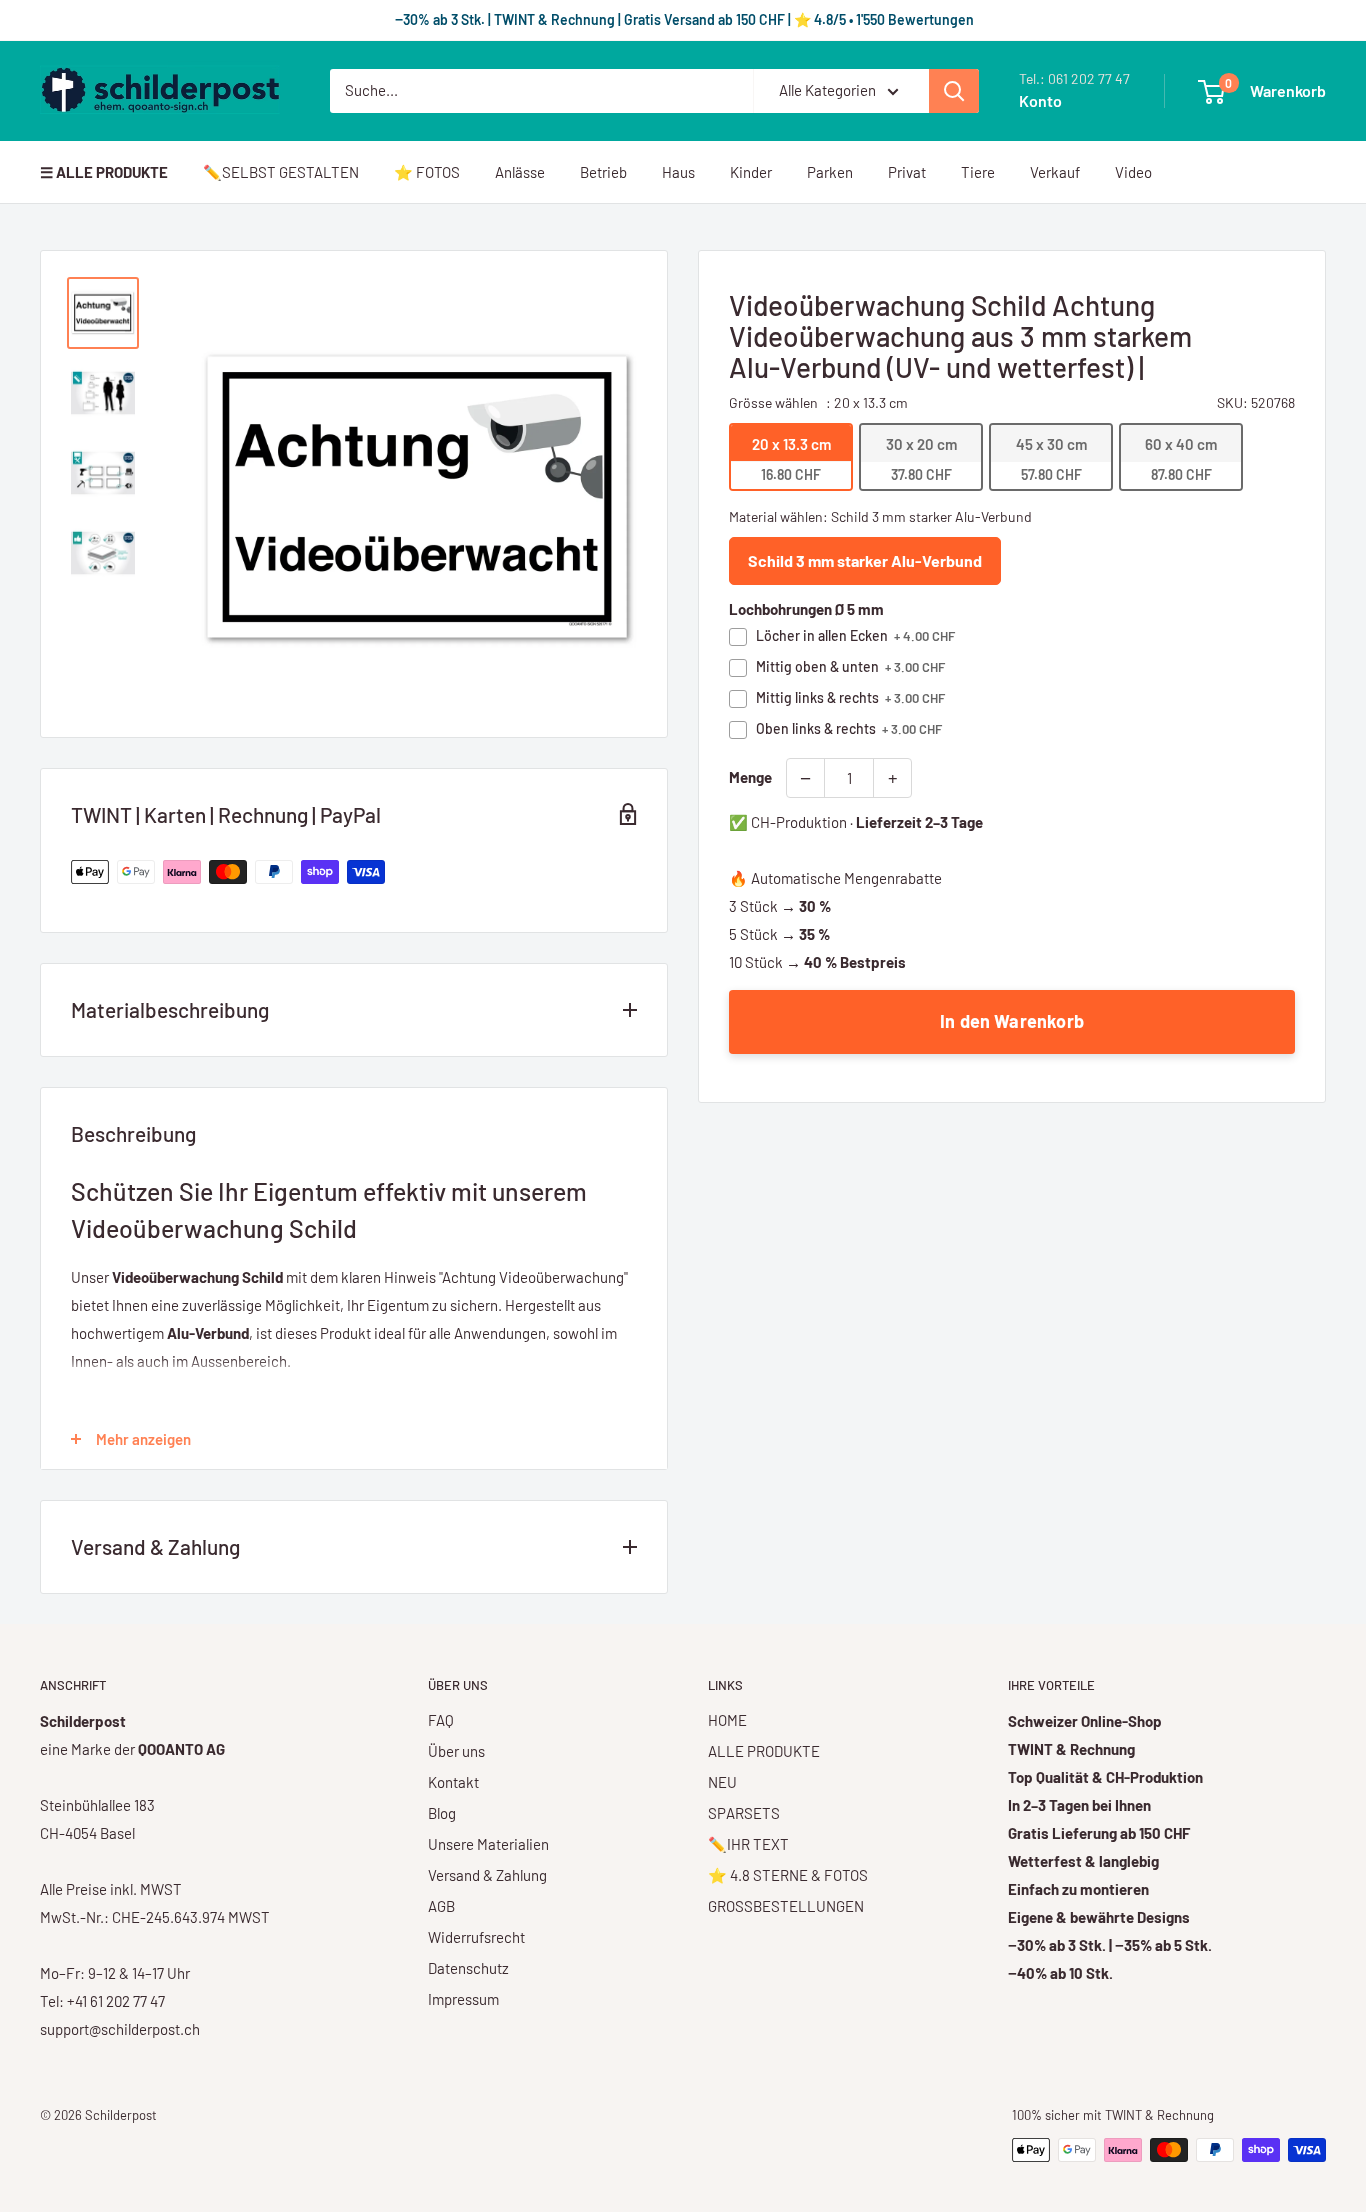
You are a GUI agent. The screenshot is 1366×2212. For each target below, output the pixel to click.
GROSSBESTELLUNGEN (786, 1906)
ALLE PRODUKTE (764, 1751)
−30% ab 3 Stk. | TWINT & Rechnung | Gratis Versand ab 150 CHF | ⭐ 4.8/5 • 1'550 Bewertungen (683, 19)
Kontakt (453, 1782)
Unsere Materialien (488, 1844)
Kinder (751, 172)
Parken (830, 172)
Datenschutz (468, 1968)
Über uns (456, 1751)
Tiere (978, 172)
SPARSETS (744, 1813)
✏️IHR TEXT (748, 1844)
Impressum (463, 1999)
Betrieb (603, 172)
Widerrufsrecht (476, 1937)
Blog (442, 1813)
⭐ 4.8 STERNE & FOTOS (788, 1875)
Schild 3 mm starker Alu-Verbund (865, 560)
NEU (722, 1782)
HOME (727, 1720)
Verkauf (1055, 172)
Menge (750, 777)
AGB (441, 1906)
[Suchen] (954, 91)
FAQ (441, 1720)
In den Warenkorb (1012, 1021)
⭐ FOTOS (427, 172)
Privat (907, 172)
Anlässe (520, 172)
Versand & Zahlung (487, 1875)
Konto (1040, 100)
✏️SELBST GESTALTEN (281, 172)
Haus (678, 172)
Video (1133, 172)
